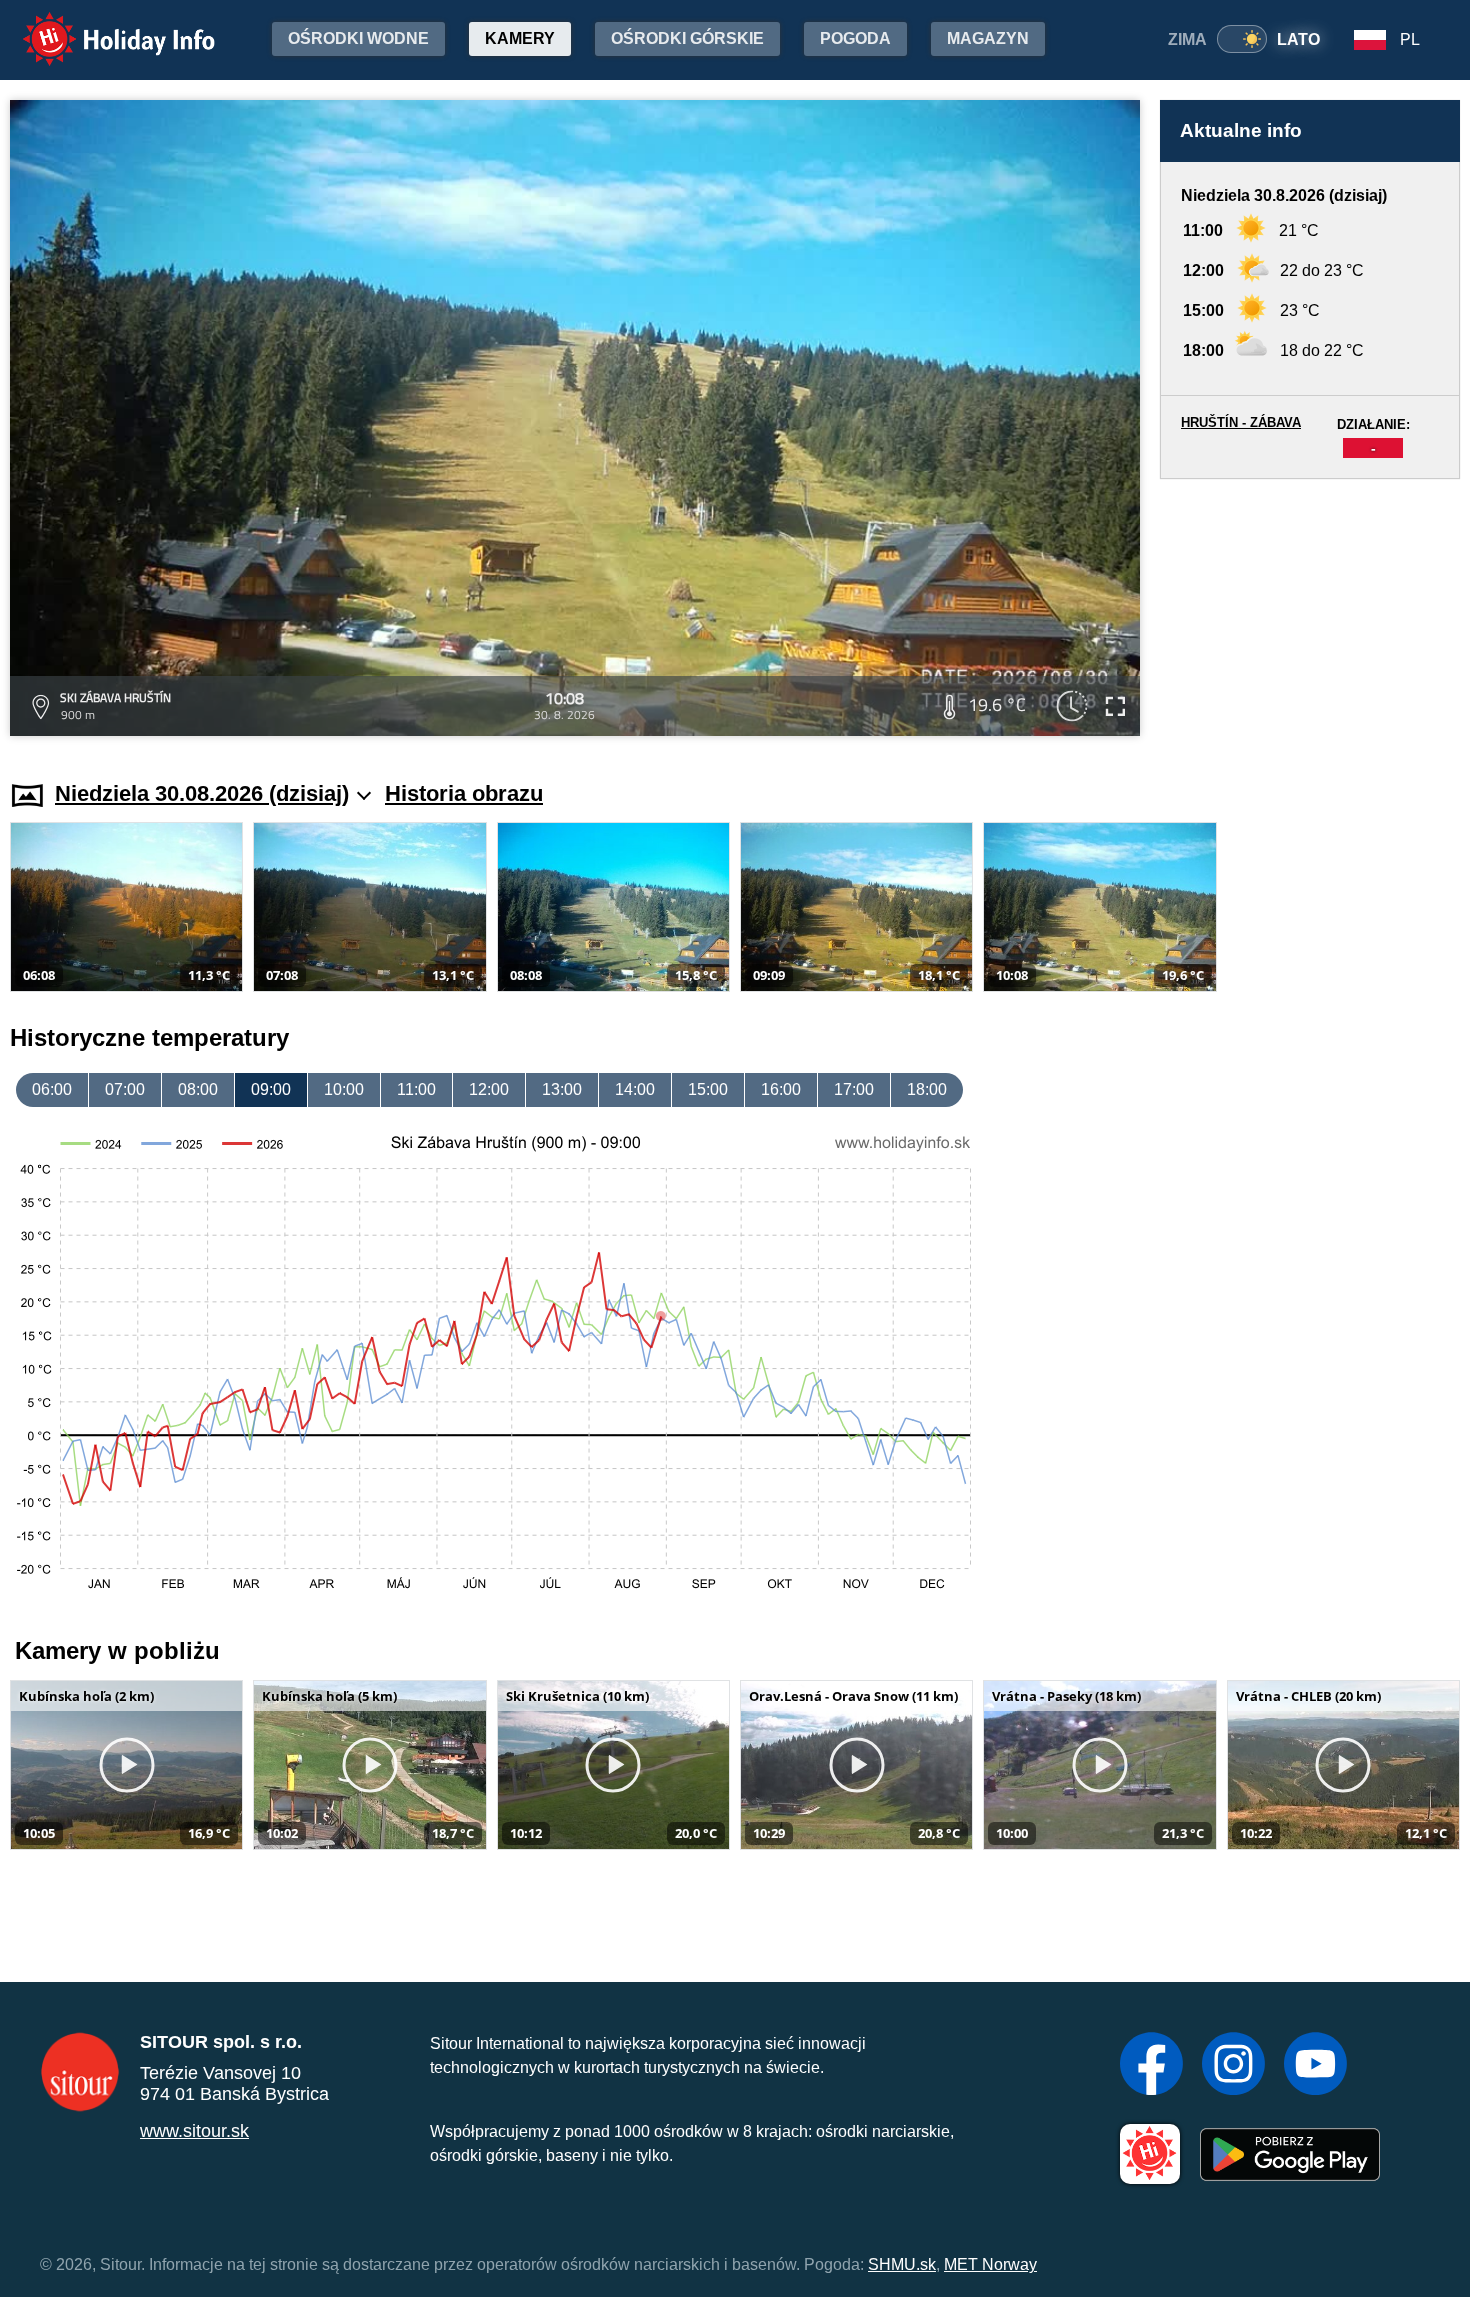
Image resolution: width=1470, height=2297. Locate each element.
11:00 (416, 1089)
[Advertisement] (1310, 610)
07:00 (125, 1089)
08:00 (198, 1089)
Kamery (520, 38)
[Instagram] (1233, 2066)
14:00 (635, 1089)
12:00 (489, 1089)
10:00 (344, 1089)
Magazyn (988, 38)
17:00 (854, 1089)
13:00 (562, 1089)
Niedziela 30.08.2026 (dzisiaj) (202, 793)
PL (1410, 39)
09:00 (271, 1089)
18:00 (927, 1089)
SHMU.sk (902, 2264)
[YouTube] (1315, 2066)
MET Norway (990, 2264)
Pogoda (855, 38)
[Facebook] (1151, 2066)
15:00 (708, 1089)
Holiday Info (100, 25)
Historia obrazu (464, 793)
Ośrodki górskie (687, 38)
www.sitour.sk (194, 2131)
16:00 (781, 1089)
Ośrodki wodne (358, 38)
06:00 (52, 1089)
